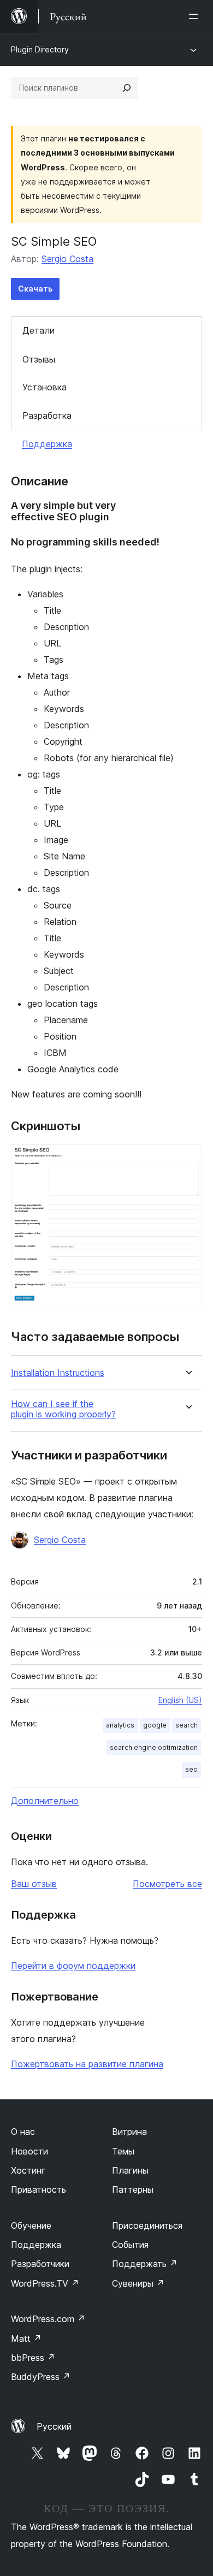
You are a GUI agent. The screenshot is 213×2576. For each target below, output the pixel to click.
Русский (54, 2426)
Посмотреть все (167, 1884)
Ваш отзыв (34, 1884)
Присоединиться (147, 2225)
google (155, 1725)
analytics (120, 1725)
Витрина (129, 2132)
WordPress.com (48, 2319)
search (187, 1725)
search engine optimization (154, 1747)
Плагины (130, 2170)
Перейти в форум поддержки (73, 1966)
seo (191, 1769)
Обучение (31, 2225)
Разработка (47, 416)
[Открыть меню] (196, 16)
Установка (45, 387)
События (130, 2245)
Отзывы (39, 359)
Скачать (35, 289)
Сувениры (138, 2283)
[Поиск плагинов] (127, 88)
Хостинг (28, 2170)
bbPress (33, 2358)
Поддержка (47, 444)
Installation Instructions (58, 1373)
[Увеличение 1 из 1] (187, 1159)
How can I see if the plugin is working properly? (63, 1409)
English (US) (180, 1700)
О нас (23, 2132)
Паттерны (133, 2189)
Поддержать (145, 2264)
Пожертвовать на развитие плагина (87, 2064)
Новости (29, 2151)
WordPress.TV (45, 2283)
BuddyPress (41, 2377)
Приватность (39, 2189)
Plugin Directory (40, 49)
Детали (39, 330)
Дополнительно (45, 1801)
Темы (123, 2151)
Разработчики (40, 2264)
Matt (26, 2338)
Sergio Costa (67, 259)
